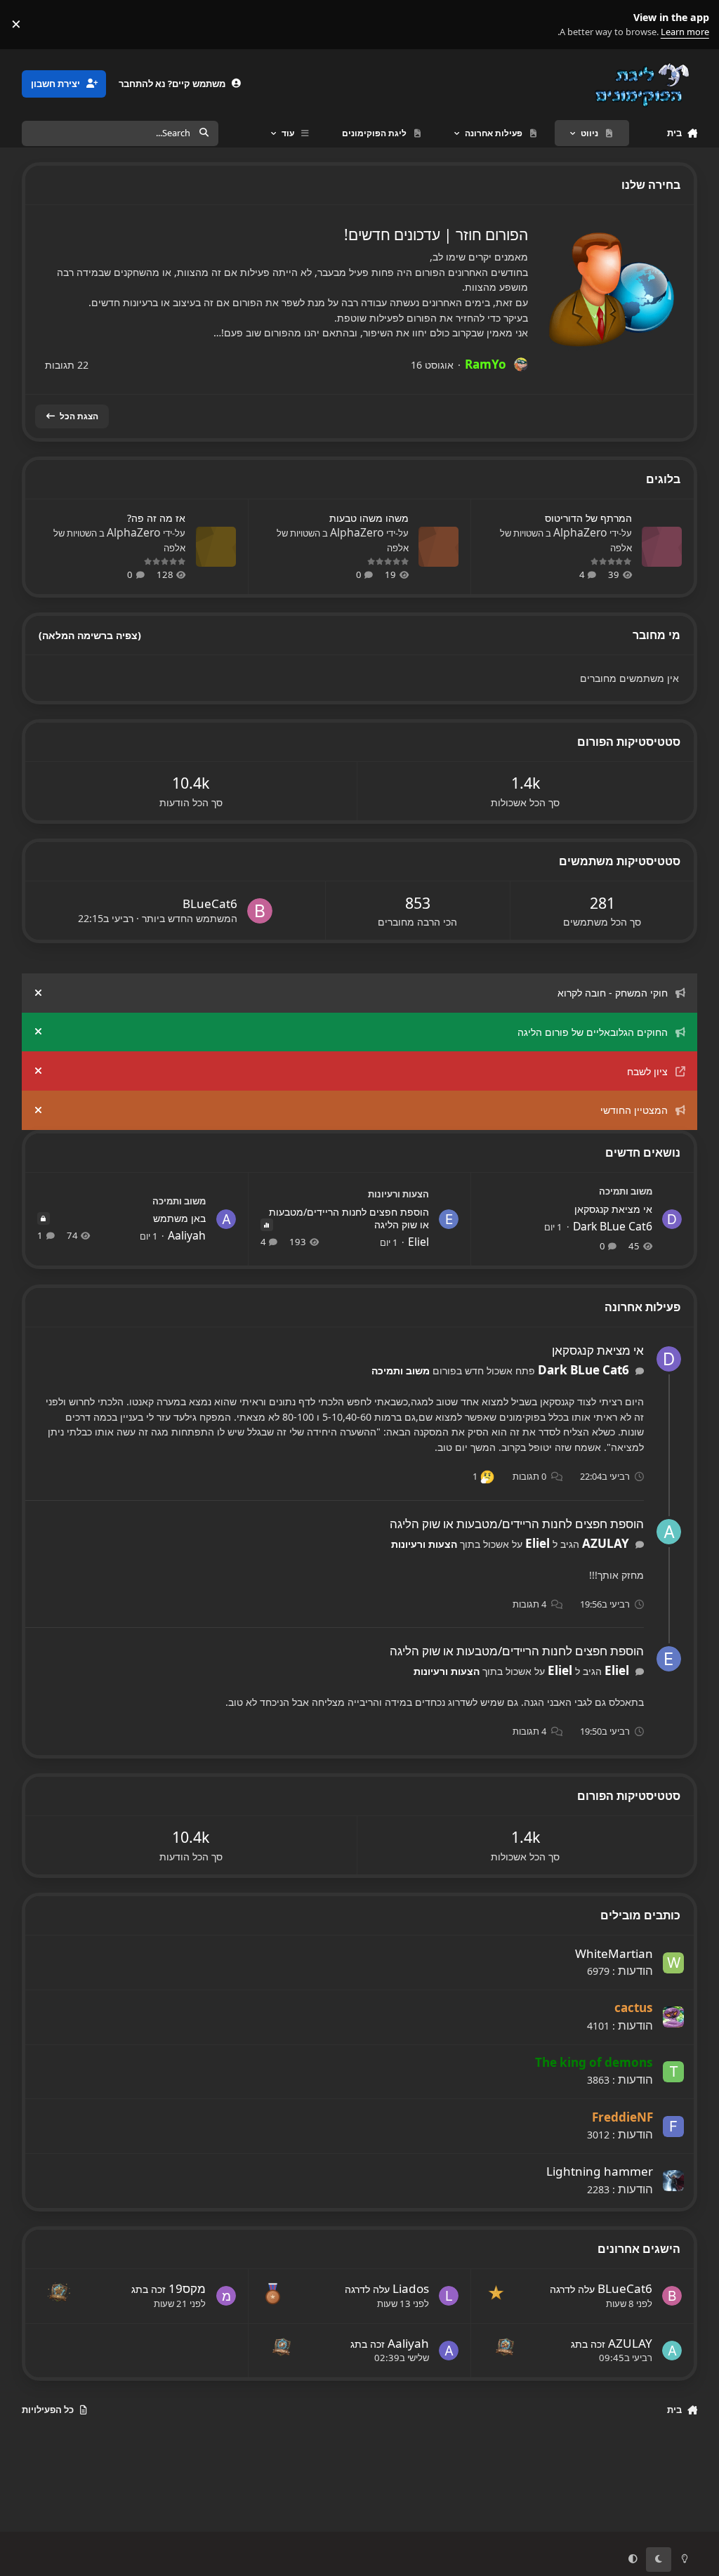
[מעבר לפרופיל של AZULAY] (669, 1532)
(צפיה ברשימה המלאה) (90, 635)
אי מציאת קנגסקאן (613, 1209)
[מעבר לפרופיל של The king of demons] (673, 2072)
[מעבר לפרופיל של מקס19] (226, 2296)
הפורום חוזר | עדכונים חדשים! (436, 235)
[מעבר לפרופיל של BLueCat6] (260, 911)
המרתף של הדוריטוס (588, 518)
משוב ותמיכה (626, 1191)
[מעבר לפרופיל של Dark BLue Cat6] (672, 1219)
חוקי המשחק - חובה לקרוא (613, 993)
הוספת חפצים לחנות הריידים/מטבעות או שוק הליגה (349, 1218)
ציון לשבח (647, 1071)
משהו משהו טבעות (369, 518)
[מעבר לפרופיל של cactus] (673, 2017)
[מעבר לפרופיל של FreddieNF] (673, 2127)
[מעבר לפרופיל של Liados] (449, 2296)
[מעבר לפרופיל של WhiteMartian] (673, 1963)
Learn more (692, 24)
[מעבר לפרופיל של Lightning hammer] (673, 2181)
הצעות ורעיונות (398, 1194)
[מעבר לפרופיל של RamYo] (521, 364)
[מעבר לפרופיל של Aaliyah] (226, 1219)
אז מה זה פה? (156, 518)
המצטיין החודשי (634, 1110)
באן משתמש (179, 1218)
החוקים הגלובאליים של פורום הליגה (593, 1032)
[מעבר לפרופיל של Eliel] (449, 1219)
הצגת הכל (79, 416)
